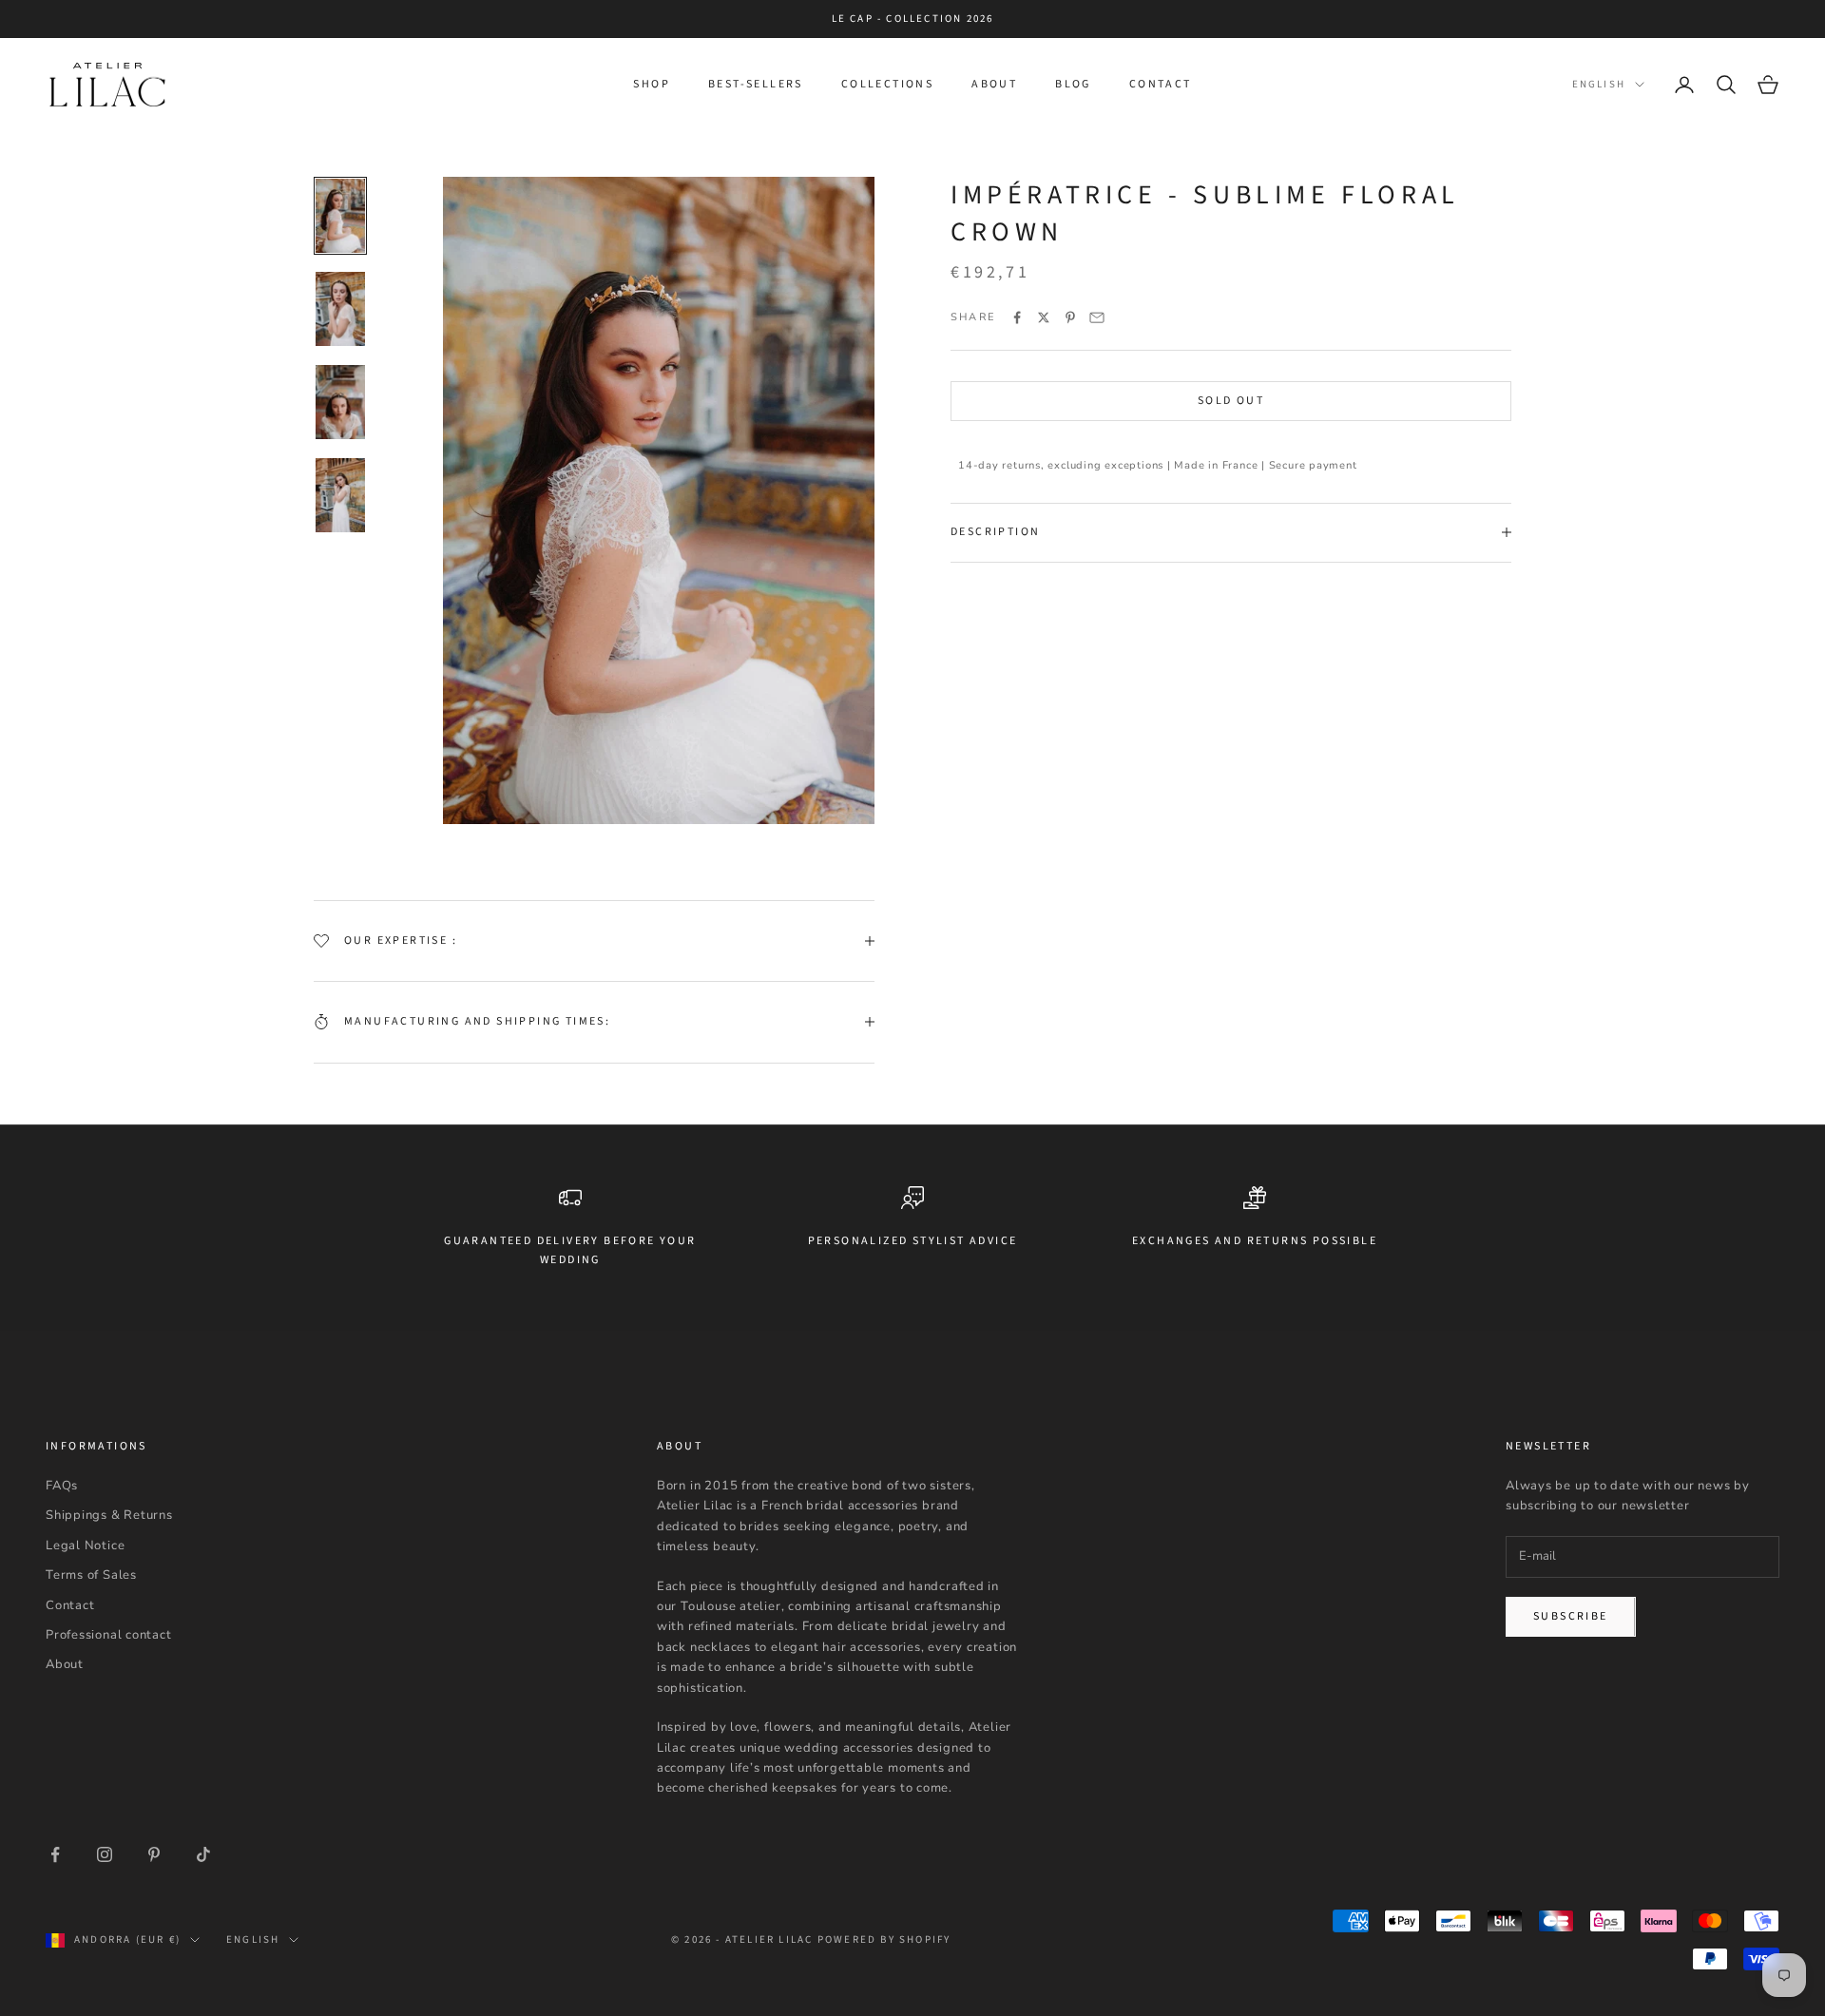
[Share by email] (1097, 317)
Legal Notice (85, 1546)
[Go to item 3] (340, 402)
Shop (652, 84)
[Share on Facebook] (1017, 317)
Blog (1073, 84)
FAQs (62, 1486)
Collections (887, 84)
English (1599, 84)
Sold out (1231, 401)
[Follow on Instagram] (105, 1854)
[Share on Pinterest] (1070, 317)
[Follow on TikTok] (203, 1854)
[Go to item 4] (340, 495)
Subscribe (1571, 1616)
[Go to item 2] (340, 309)
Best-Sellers (756, 84)
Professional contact (109, 1635)
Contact (1161, 84)
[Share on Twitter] (1044, 317)
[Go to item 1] (340, 216)
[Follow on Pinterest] (154, 1854)
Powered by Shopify (884, 1939)
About (994, 84)
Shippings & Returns (109, 1515)
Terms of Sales (91, 1575)
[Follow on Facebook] (55, 1854)
